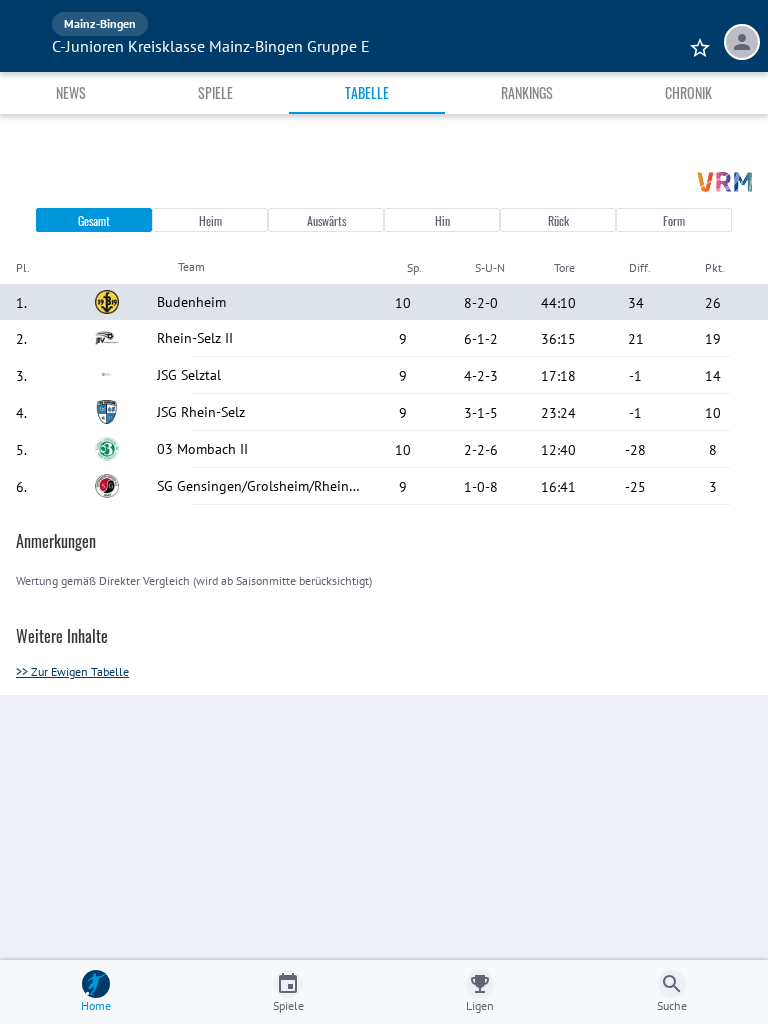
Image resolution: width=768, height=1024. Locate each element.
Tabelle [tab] (367, 92)
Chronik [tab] (688, 92)
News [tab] (71, 92)
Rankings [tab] (527, 92)
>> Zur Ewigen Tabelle (72, 671)
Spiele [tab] (215, 92)
